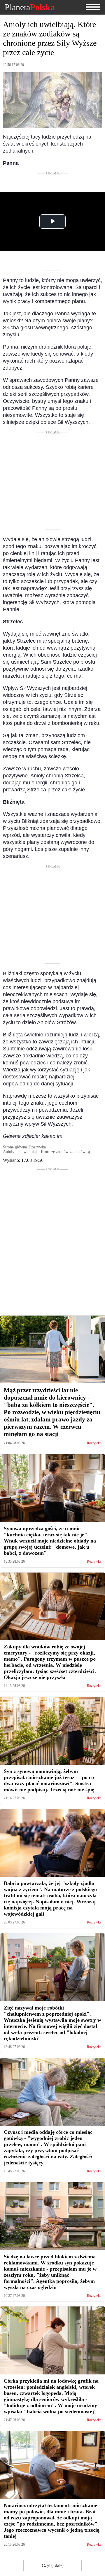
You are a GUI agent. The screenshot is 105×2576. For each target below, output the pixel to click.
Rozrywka (94, 1443)
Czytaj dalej (53, 2565)
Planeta (30, 7)
